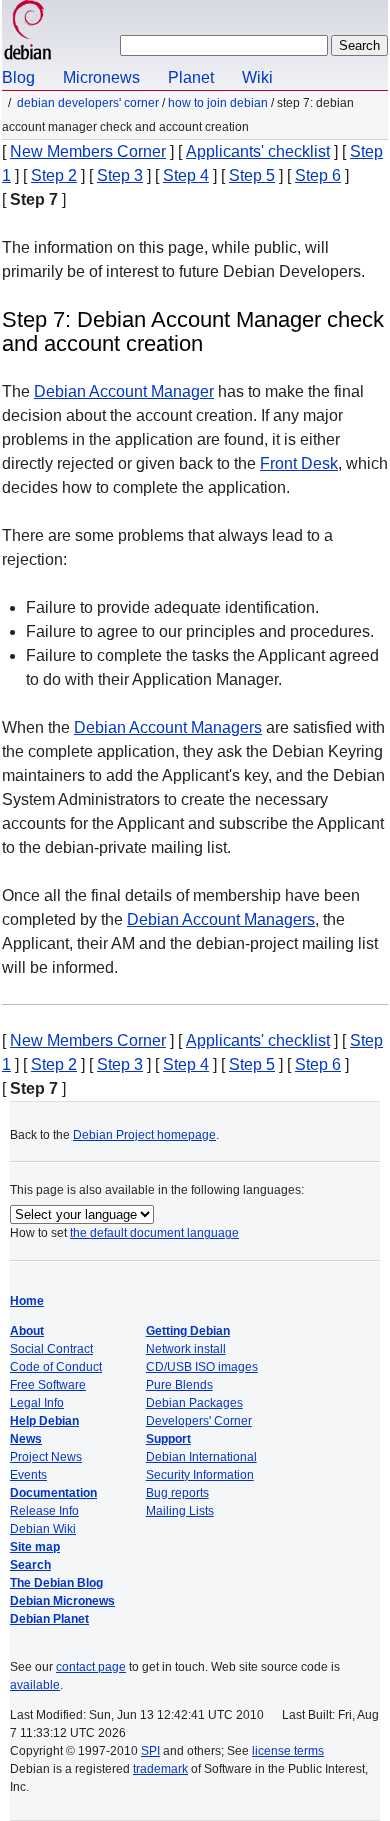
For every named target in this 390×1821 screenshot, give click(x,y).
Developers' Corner (199, 1421)
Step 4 (186, 175)
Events (28, 1475)
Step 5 (252, 175)
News (26, 1439)
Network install (186, 1349)
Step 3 (120, 175)
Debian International (201, 1457)
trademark (160, 1769)
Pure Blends (179, 1385)
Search (30, 1565)
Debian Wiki (43, 1529)
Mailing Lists (180, 1511)
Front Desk (299, 463)
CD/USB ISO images (202, 1367)
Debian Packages (194, 1403)
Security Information (200, 1475)
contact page (91, 1667)
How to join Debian (218, 103)
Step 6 (318, 175)
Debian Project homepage (144, 1135)
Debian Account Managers (168, 727)
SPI (150, 1751)
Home (27, 1301)
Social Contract (51, 1349)
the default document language (154, 1233)
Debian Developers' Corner (88, 103)
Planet (191, 77)
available (35, 1685)
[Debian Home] (28, 32)
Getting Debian (188, 1331)
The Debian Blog (56, 1583)
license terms (288, 1751)
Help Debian (44, 1421)
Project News (46, 1457)
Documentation (53, 1493)
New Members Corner (88, 151)
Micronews (101, 77)
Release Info (44, 1511)
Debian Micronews (62, 1601)
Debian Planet (49, 1619)
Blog (18, 77)
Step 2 (54, 175)
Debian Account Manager (124, 391)
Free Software (48, 1385)
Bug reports (177, 1493)
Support (168, 1439)
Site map (35, 1547)
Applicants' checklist (258, 151)
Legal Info (37, 1403)
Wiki (257, 77)
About (27, 1331)
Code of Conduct (56, 1367)
